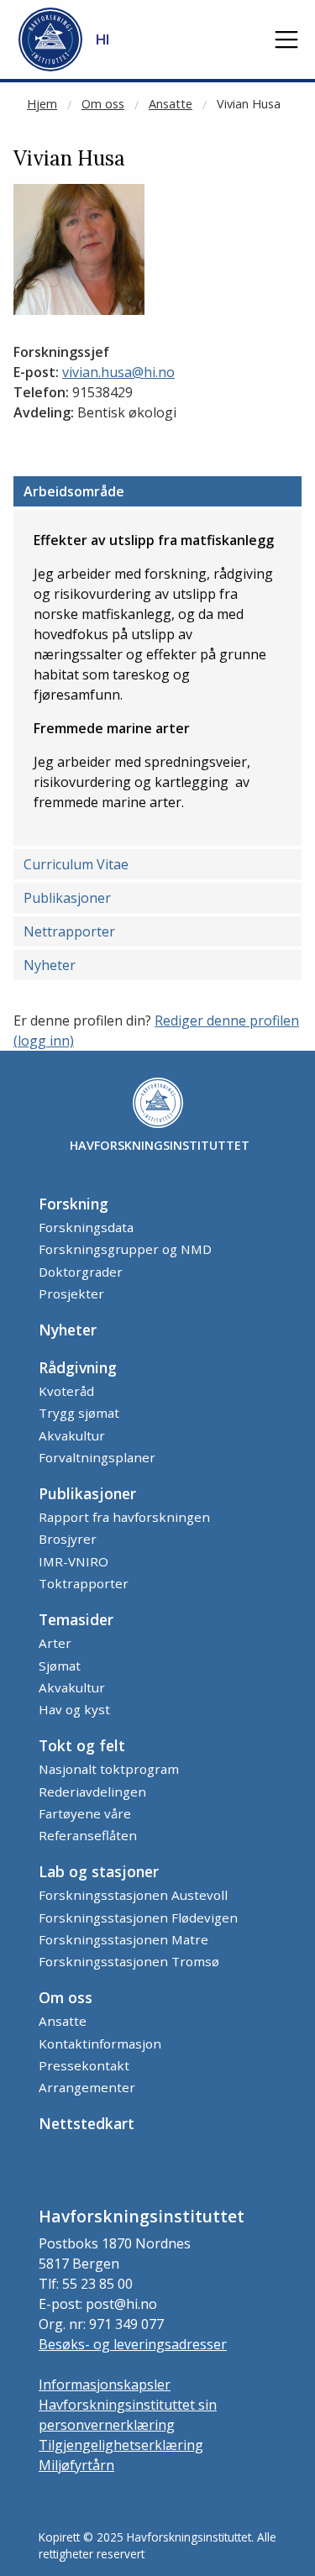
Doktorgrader (81, 1272)
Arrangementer (87, 2087)
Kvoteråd (66, 1391)
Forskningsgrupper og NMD (125, 1249)
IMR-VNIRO (73, 1561)
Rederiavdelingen (92, 1792)
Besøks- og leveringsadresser (133, 2344)
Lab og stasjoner (99, 1871)
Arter (55, 1643)
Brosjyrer (68, 1539)
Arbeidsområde (74, 491)
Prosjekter (71, 1293)
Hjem (42, 104)
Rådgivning (78, 1367)
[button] (286, 39)
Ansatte (171, 104)
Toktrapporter (84, 1583)
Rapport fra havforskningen (124, 1517)
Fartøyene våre (85, 1813)
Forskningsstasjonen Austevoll (133, 1895)
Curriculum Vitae (76, 864)
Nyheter (50, 965)
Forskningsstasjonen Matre (123, 1939)
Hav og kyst (74, 1709)
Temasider (76, 1619)
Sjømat (60, 1666)
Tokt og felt (82, 1745)
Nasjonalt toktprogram (109, 1769)
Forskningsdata (86, 1227)
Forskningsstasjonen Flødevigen (138, 1918)
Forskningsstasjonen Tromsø (129, 1961)
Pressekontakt (84, 2065)
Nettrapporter (69, 931)
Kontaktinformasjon (100, 2043)
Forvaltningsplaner (97, 1457)
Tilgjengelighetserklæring (121, 2445)
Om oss (103, 104)
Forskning (73, 1204)
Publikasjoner (67, 898)
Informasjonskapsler (105, 2385)
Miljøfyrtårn (76, 2465)
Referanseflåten (88, 1835)
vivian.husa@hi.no (118, 372)
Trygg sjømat (79, 1413)
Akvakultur (72, 1435)
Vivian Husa (249, 104)
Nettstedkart (87, 2123)
